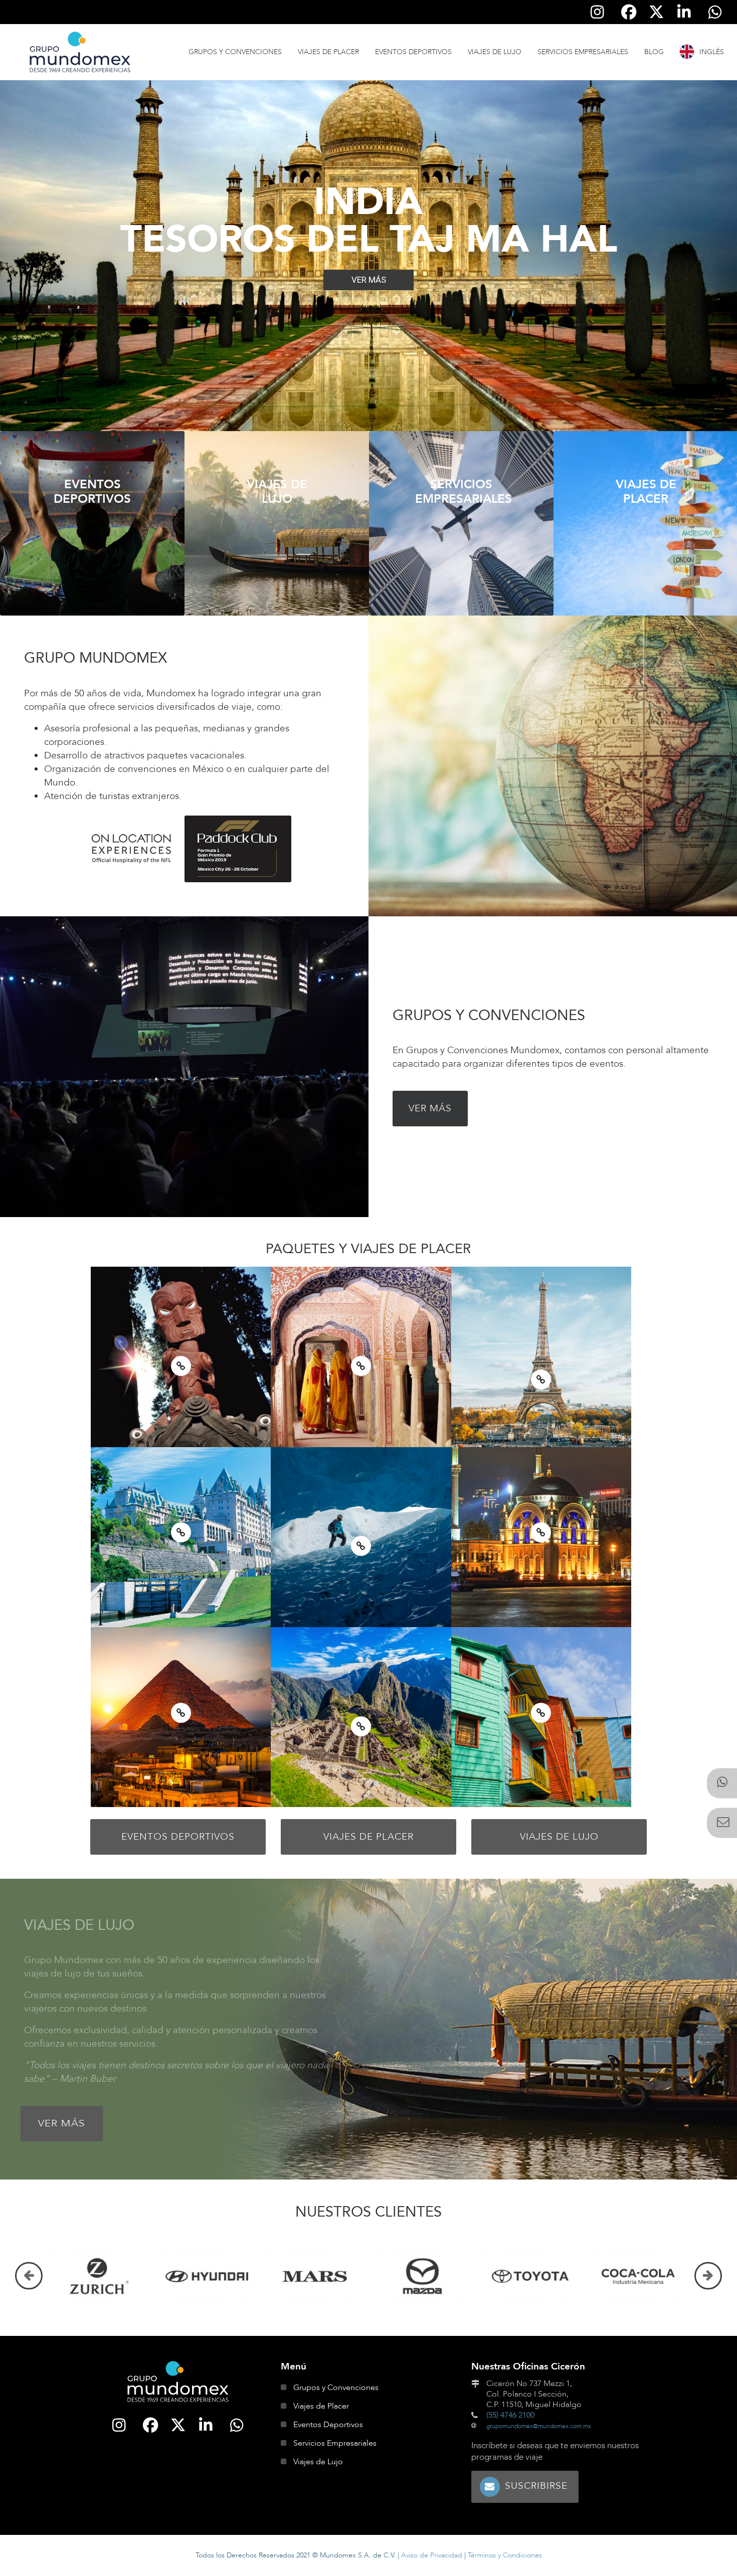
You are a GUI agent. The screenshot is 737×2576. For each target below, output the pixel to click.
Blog (654, 52)
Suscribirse (536, 2486)
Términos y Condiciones (505, 2555)
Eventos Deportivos (413, 52)
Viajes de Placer (328, 52)
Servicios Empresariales (583, 52)
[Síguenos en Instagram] (598, 12)
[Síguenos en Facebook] (629, 12)
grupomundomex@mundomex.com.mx (539, 2426)
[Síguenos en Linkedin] (684, 12)
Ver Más (430, 1108)
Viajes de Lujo (495, 52)
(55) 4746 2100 (510, 2415)
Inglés (712, 52)
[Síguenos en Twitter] (656, 12)
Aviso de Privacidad (432, 2555)
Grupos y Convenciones (235, 52)
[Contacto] (722, 1823)
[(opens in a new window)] (722, 1784)
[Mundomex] (178, 2382)
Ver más (92, 533)
